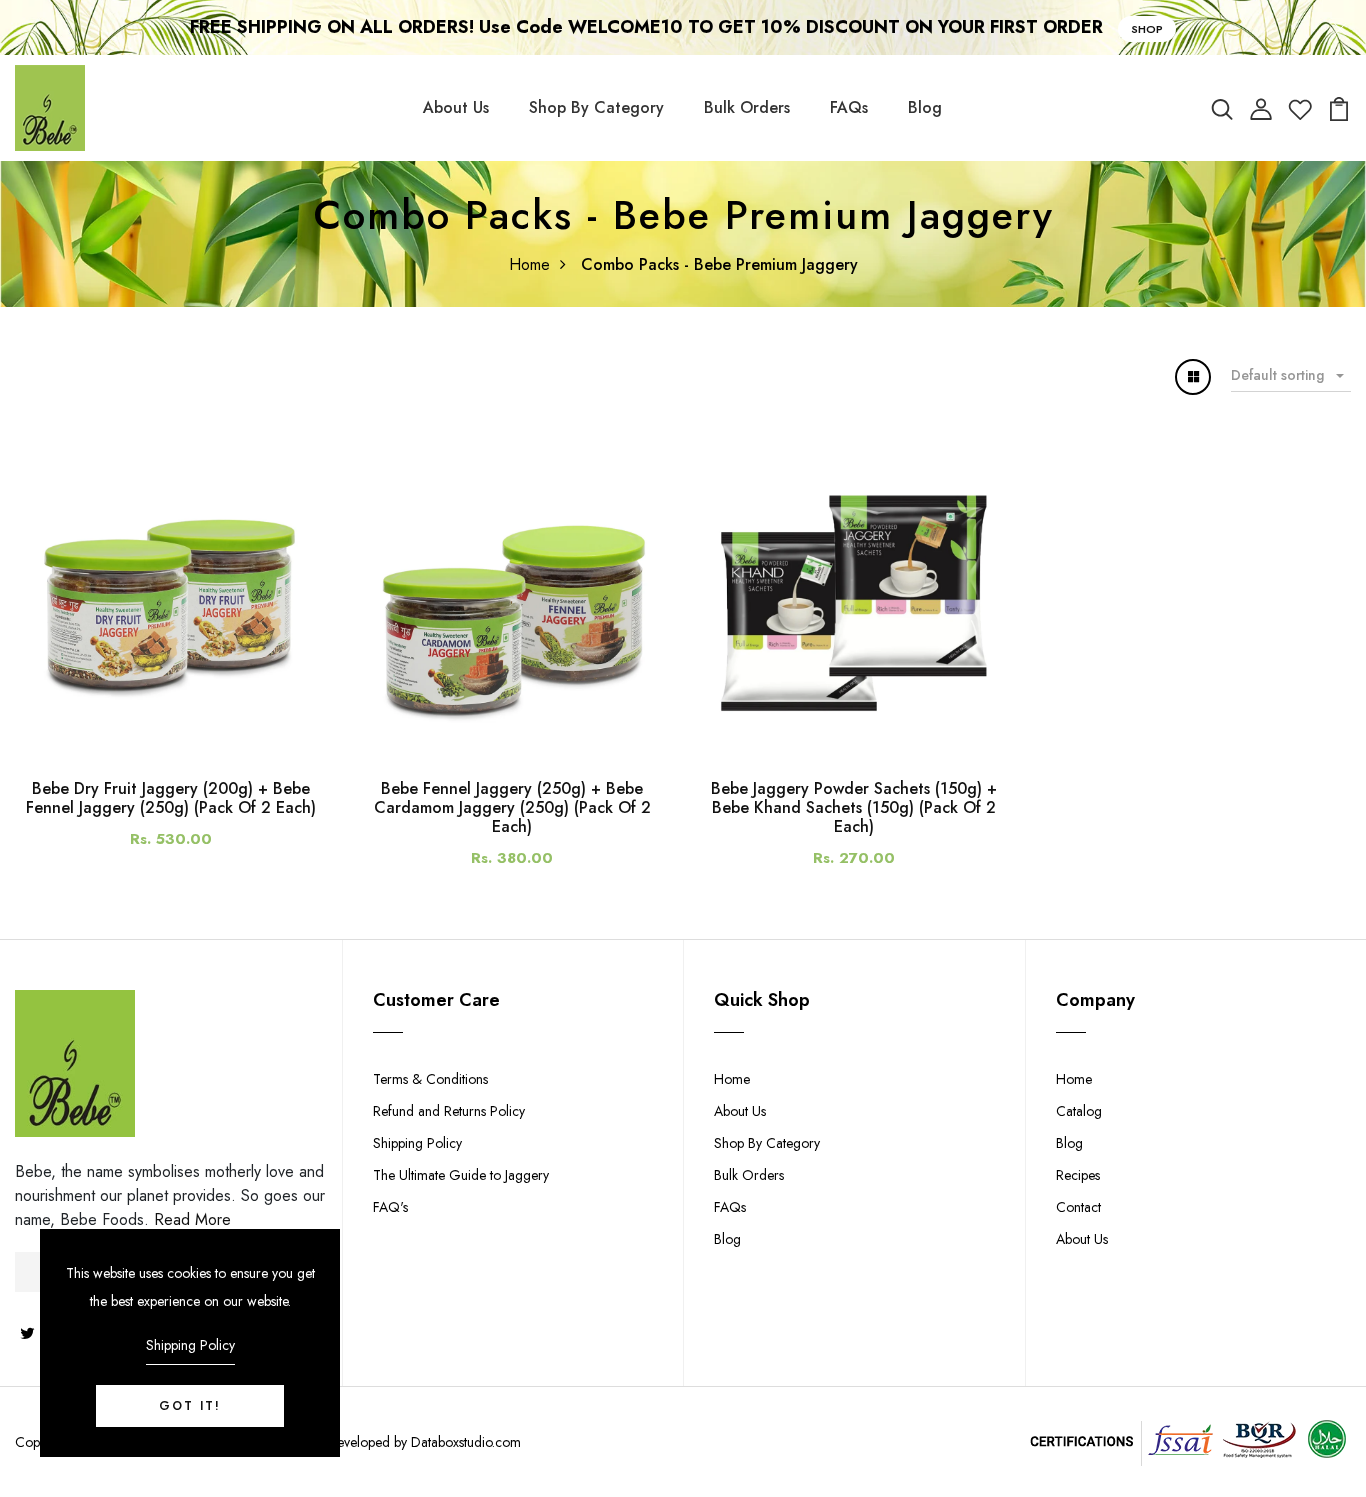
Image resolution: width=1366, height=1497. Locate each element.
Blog (925, 107)
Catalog (1079, 1111)
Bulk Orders (747, 107)
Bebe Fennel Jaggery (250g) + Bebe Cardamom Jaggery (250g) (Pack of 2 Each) (512, 807)
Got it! (190, 1406)
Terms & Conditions (430, 1079)
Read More (192, 1219)
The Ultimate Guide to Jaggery (461, 1175)
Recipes (1078, 1175)
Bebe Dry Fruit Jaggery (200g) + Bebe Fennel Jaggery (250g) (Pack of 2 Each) (171, 798)
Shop (1147, 29)
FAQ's (390, 1207)
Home (529, 264)
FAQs (849, 107)
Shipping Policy (417, 1143)
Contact (1078, 1207)
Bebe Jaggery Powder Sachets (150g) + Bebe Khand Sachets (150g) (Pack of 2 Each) (854, 807)
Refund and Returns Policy (449, 1111)
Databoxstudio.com (466, 1442)
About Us (456, 107)
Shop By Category (596, 107)
